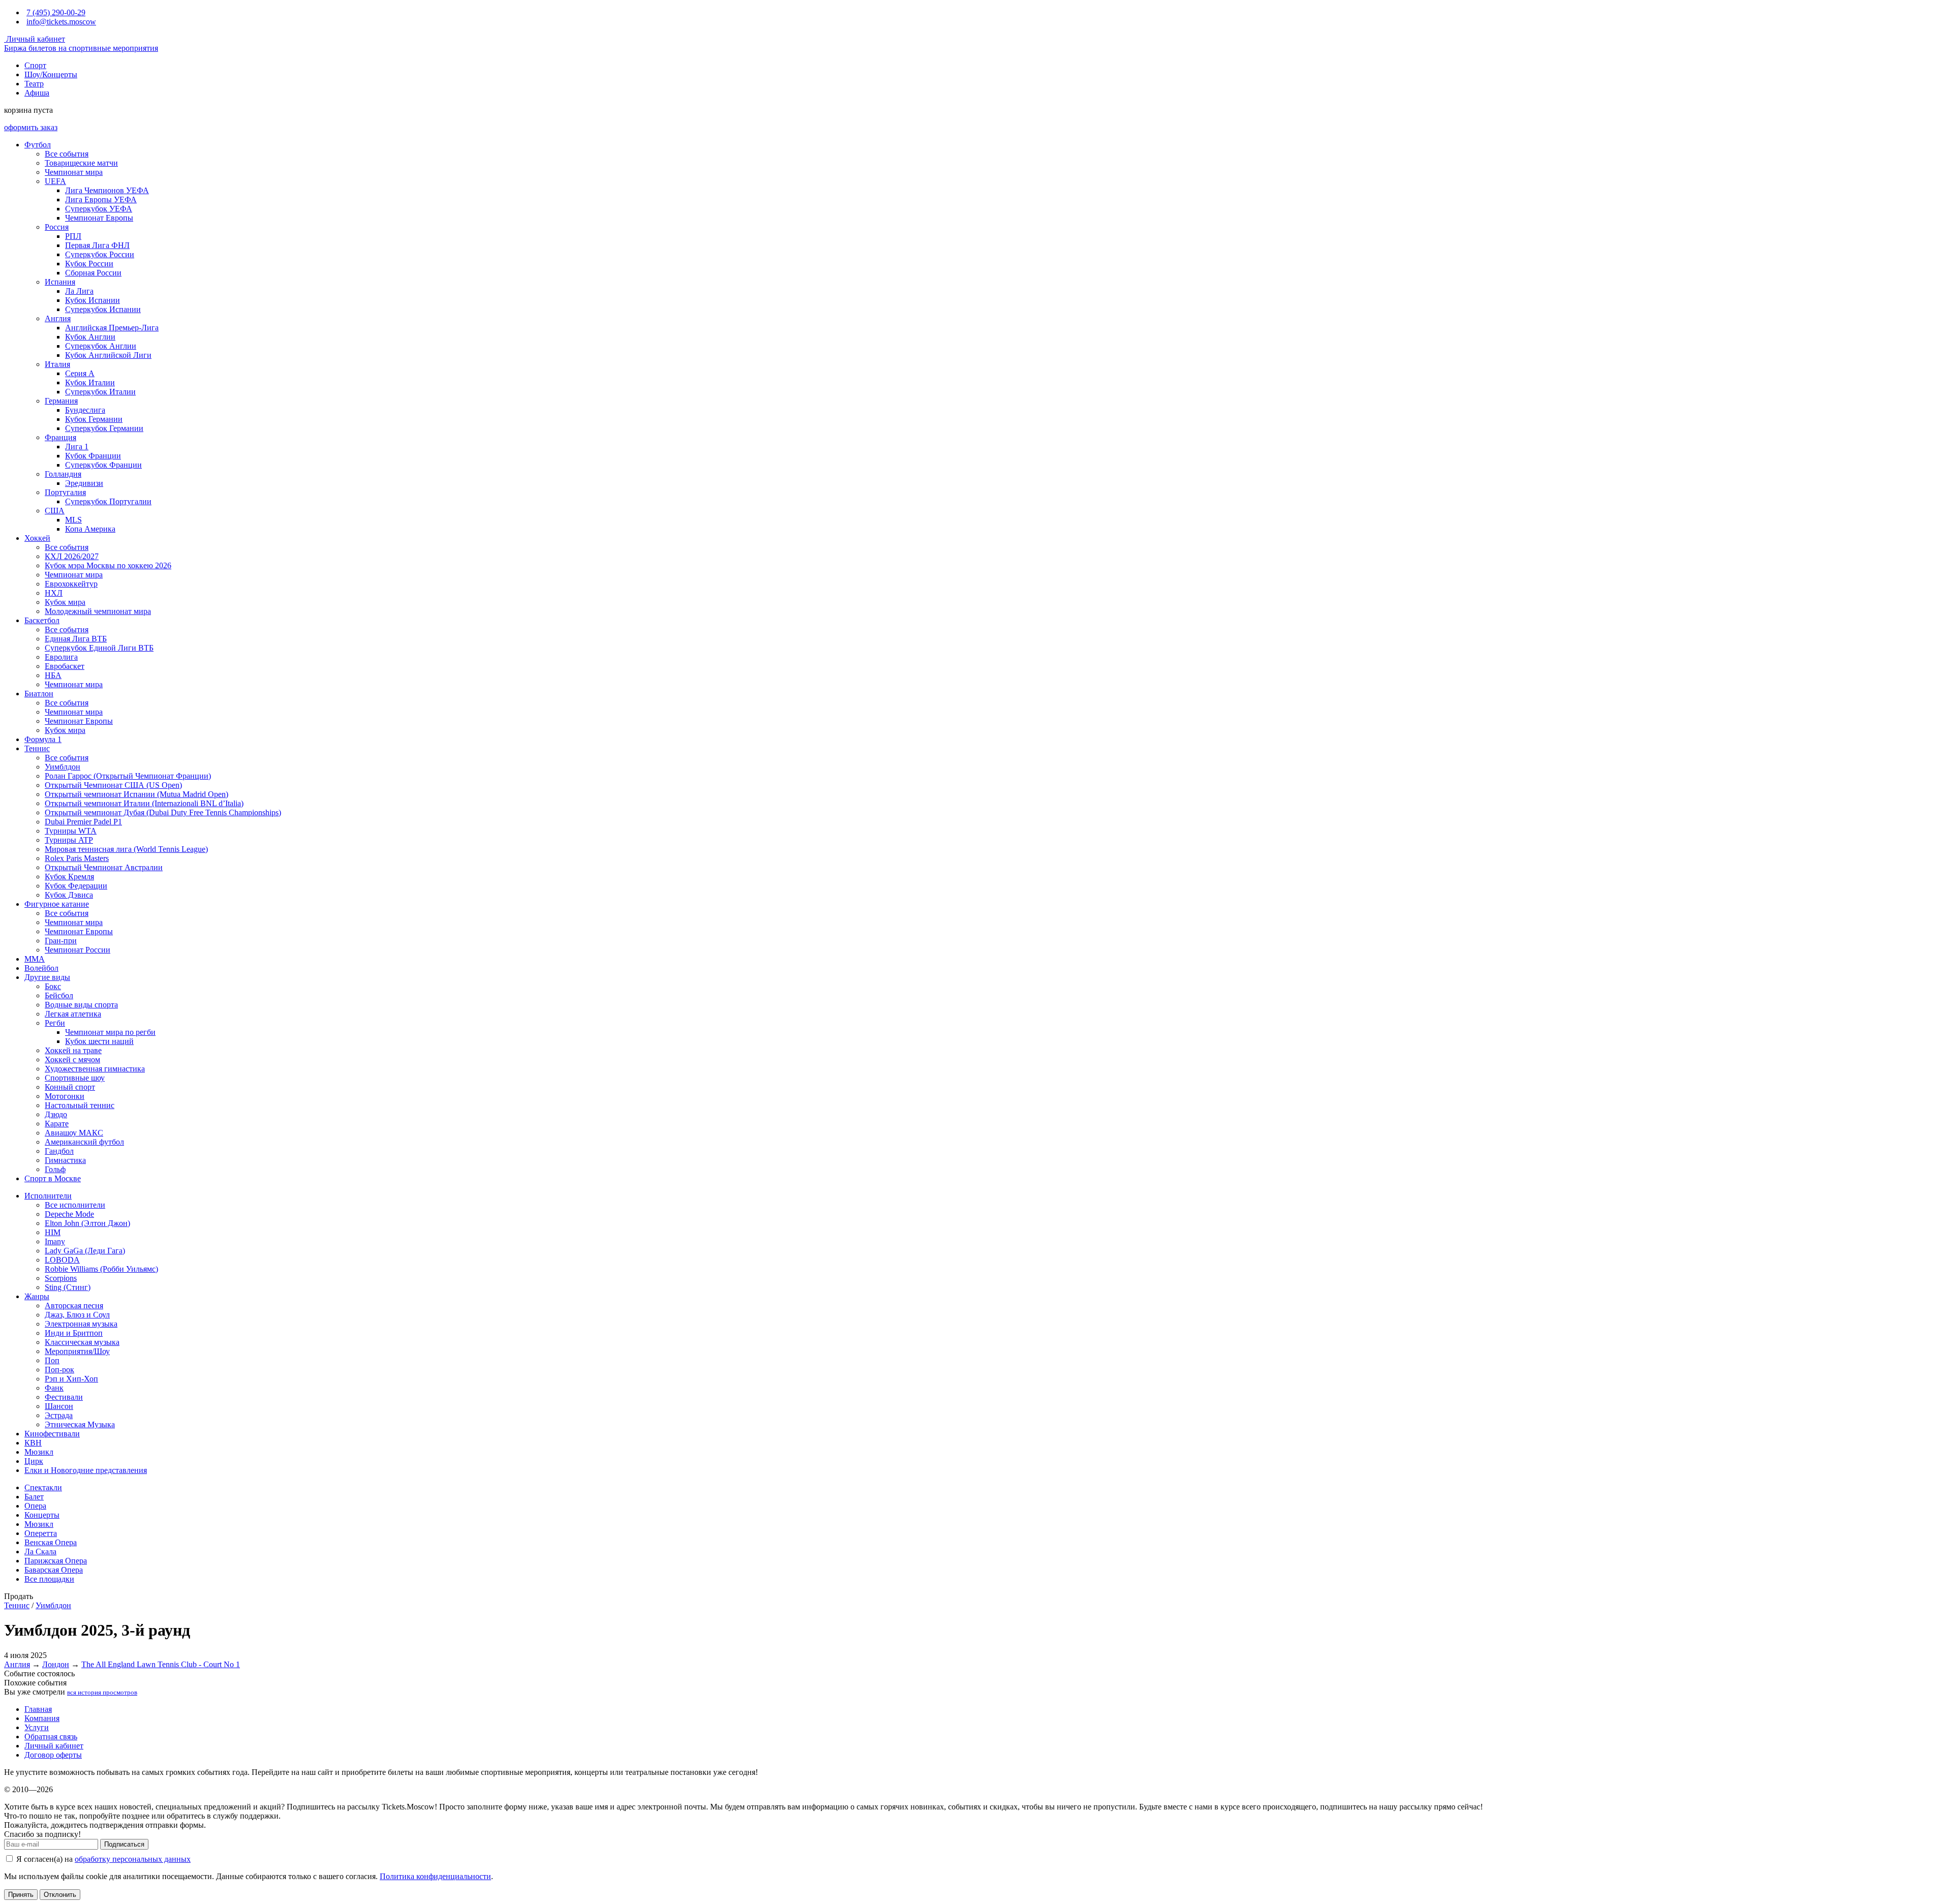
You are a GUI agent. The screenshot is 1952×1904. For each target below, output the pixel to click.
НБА (53, 675)
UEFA (55, 181)
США (55, 511)
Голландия (63, 474)
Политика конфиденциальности (435, 1876)
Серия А (80, 373)
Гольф (55, 1169)
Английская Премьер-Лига (112, 328)
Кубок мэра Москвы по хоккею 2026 (108, 565)
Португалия (65, 492)
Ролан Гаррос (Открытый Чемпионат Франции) (128, 776)
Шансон (59, 1406)
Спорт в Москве (53, 1178)
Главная (38, 1709)
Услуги (37, 1727)
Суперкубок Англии (101, 346)
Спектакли (43, 1487)
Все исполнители (75, 1205)
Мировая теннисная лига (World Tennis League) (126, 849)
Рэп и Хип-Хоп (71, 1379)
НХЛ (54, 593)
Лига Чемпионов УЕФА (107, 190)
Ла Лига (79, 291)
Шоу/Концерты (51, 74)
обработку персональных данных (133, 1859)
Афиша (37, 93)
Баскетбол (42, 620)
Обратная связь (51, 1737)
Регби (55, 1023)
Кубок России (89, 264)
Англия (58, 318)
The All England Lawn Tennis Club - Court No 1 (161, 1664)
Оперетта (41, 1533)
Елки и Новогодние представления (86, 1470)
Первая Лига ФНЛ (97, 245)
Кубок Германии (94, 419)
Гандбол (59, 1151)
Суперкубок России (100, 254)
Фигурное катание (57, 904)
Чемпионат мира (74, 172)
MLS (73, 520)
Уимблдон (63, 767)
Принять (21, 1895)
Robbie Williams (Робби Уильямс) (101, 1269)
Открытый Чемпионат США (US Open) (113, 785)
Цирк (34, 1461)
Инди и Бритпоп (74, 1333)
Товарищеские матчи (81, 163)
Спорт (35, 65)
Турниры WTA (71, 831)
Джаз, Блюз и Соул (77, 1315)
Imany (55, 1241)
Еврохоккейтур (71, 584)
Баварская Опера (54, 1570)
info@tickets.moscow (61, 22)
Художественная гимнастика (95, 1069)
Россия (57, 227)
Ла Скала (40, 1552)
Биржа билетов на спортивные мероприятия (81, 48)
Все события (67, 154)
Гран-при (61, 941)
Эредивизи (84, 483)
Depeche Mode (69, 1214)
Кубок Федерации (76, 886)
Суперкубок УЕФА (99, 209)
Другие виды (47, 977)
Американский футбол (84, 1142)
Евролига (61, 657)
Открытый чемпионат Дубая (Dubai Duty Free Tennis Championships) (163, 812)
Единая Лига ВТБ (76, 639)
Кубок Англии (90, 337)
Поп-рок (59, 1370)
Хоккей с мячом (72, 1060)
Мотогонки (65, 1096)
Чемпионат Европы (99, 218)
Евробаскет (65, 666)
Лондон (56, 1664)
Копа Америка (90, 529)
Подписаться (124, 1844)
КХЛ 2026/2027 (72, 556)
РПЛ (73, 236)
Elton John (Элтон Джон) (87, 1223)
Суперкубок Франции (103, 465)
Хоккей (37, 538)
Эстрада (59, 1415)
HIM (53, 1232)
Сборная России (93, 273)
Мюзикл (39, 1452)
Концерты (42, 1515)
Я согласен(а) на (102, 1859)
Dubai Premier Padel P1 (83, 822)
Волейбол (41, 968)
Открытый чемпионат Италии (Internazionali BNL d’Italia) (144, 803)
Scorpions (61, 1278)
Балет (34, 1497)
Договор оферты (53, 1755)
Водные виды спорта (81, 1005)
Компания (42, 1718)
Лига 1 (77, 447)
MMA (35, 959)
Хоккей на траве (73, 1050)
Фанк (54, 1388)
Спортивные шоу (75, 1078)
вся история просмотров (102, 1692)
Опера (35, 1506)
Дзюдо (56, 1114)
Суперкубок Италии (100, 392)
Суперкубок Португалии (108, 501)
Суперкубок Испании (103, 309)
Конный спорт (70, 1087)
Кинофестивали (52, 1434)
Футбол (38, 145)
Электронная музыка (81, 1324)
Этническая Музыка (80, 1424)
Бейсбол (59, 995)
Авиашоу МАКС (74, 1133)
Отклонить (60, 1895)
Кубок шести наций (99, 1041)
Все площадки (49, 1579)
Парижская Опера (56, 1561)
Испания (60, 282)
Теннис (37, 748)
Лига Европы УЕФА (101, 199)
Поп (52, 1360)
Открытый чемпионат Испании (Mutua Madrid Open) (136, 794)
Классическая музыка (82, 1342)
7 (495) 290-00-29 (56, 12)
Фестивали (64, 1397)
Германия (61, 401)
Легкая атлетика (73, 1014)
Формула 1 (43, 739)
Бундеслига (85, 410)
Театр (34, 84)
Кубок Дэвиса (69, 895)
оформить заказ (31, 127)
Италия (57, 364)
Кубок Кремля (69, 877)
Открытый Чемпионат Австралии (104, 867)
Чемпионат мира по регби (110, 1032)
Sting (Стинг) (68, 1287)
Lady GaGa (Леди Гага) (85, 1251)
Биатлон (39, 694)
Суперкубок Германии (104, 428)
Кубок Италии (90, 382)
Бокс (53, 986)
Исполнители (48, 1196)
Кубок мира (65, 602)
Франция (60, 437)
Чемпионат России (78, 950)
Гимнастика (65, 1160)
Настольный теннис (80, 1105)
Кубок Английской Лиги (108, 355)
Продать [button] (19, 1596)
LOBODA (62, 1260)
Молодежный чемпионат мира (98, 611)
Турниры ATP (69, 840)
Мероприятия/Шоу (77, 1351)
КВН (33, 1443)
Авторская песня (74, 1306)
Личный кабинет (35, 39)
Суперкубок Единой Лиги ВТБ (99, 648)
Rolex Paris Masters (77, 858)
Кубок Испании (93, 300)
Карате (57, 1124)
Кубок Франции (93, 456)
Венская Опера (51, 1542)
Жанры (37, 1296)
